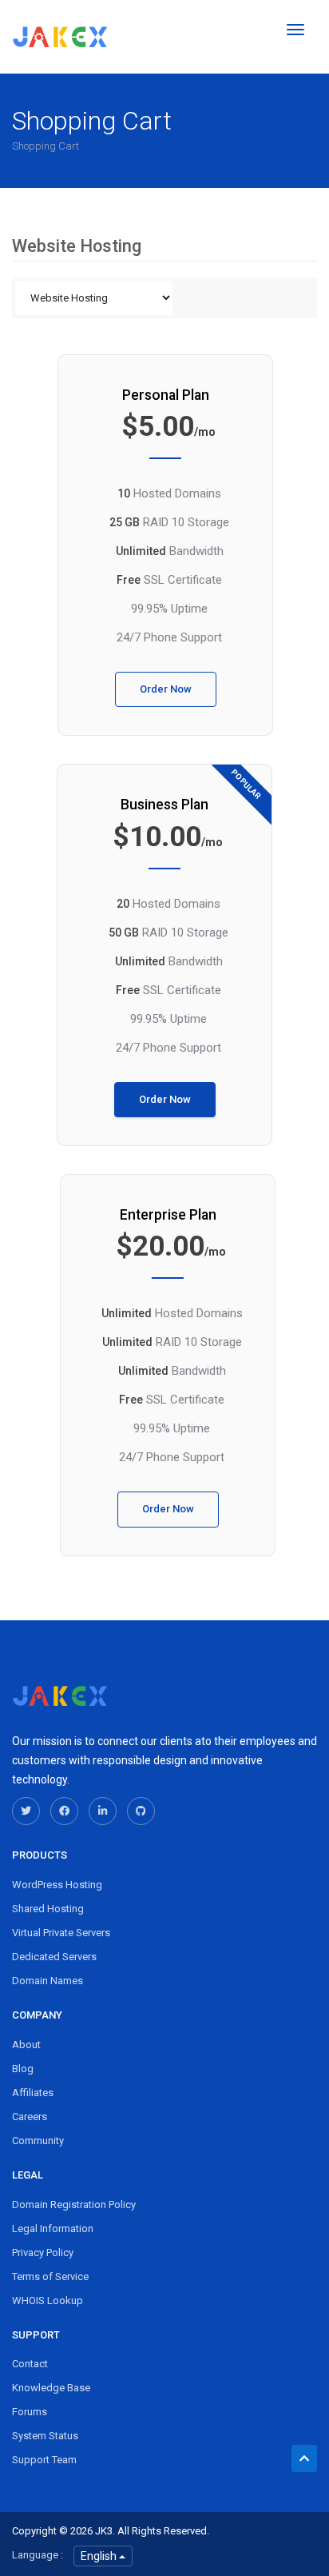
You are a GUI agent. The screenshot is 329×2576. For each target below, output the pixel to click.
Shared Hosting (48, 1909)
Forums (30, 2412)
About (26, 2045)
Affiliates (33, 2093)
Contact (30, 2364)
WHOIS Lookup (48, 2300)
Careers (30, 2117)
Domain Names (48, 1981)
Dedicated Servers (54, 1957)
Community (38, 2141)
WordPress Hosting (57, 1885)
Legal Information (53, 2229)
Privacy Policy (43, 2253)
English (100, 2556)
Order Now (166, 689)
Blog (23, 2069)
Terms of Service (50, 2276)
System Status (45, 2436)
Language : (38, 2555)
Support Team (44, 2460)
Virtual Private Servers (61, 1933)
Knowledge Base (51, 2388)
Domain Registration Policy (74, 2205)
